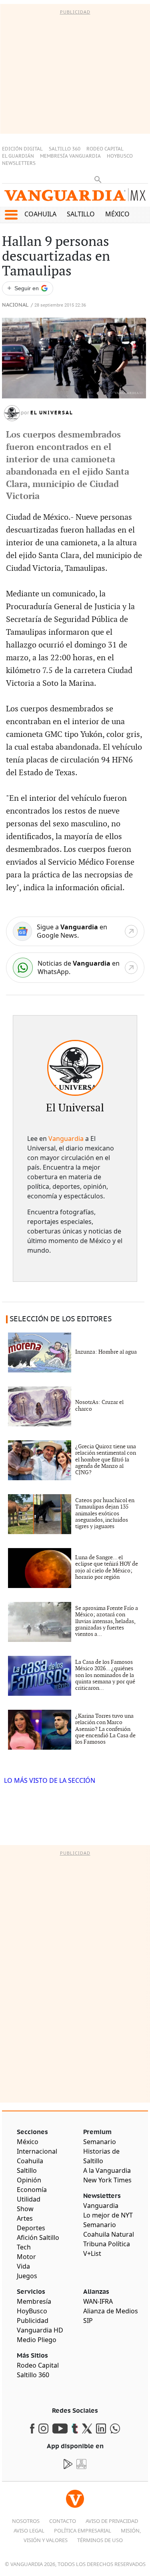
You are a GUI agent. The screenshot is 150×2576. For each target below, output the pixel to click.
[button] (11, 215)
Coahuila (40, 214)
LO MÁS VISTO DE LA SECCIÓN (50, 1780)
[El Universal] (75, 1068)
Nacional (15, 305)
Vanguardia (66, 1139)
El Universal (52, 413)
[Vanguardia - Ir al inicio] (75, 197)
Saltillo (81, 214)
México (117, 214)
